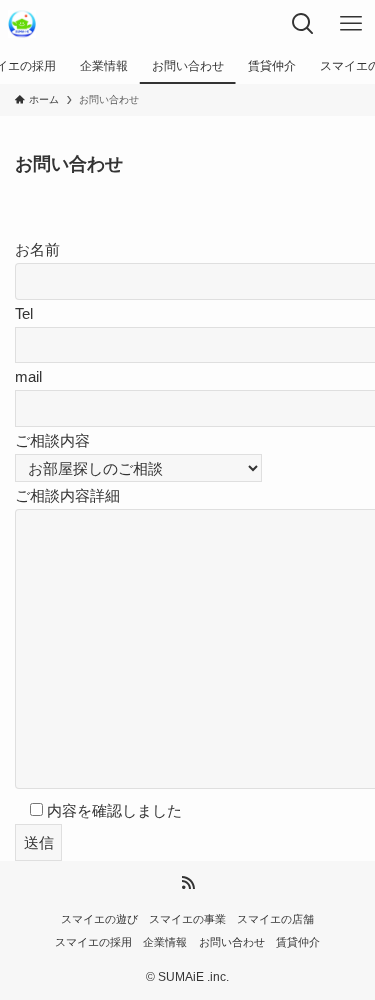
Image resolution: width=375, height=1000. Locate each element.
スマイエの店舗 (275, 919)
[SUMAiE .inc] (22, 24)
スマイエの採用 (93, 942)
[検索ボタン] (303, 24)
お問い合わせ (232, 942)
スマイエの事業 (187, 919)
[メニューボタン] (351, 24)
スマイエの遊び (99, 919)
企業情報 (165, 942)
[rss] (188, 883)
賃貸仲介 (298, 942)
